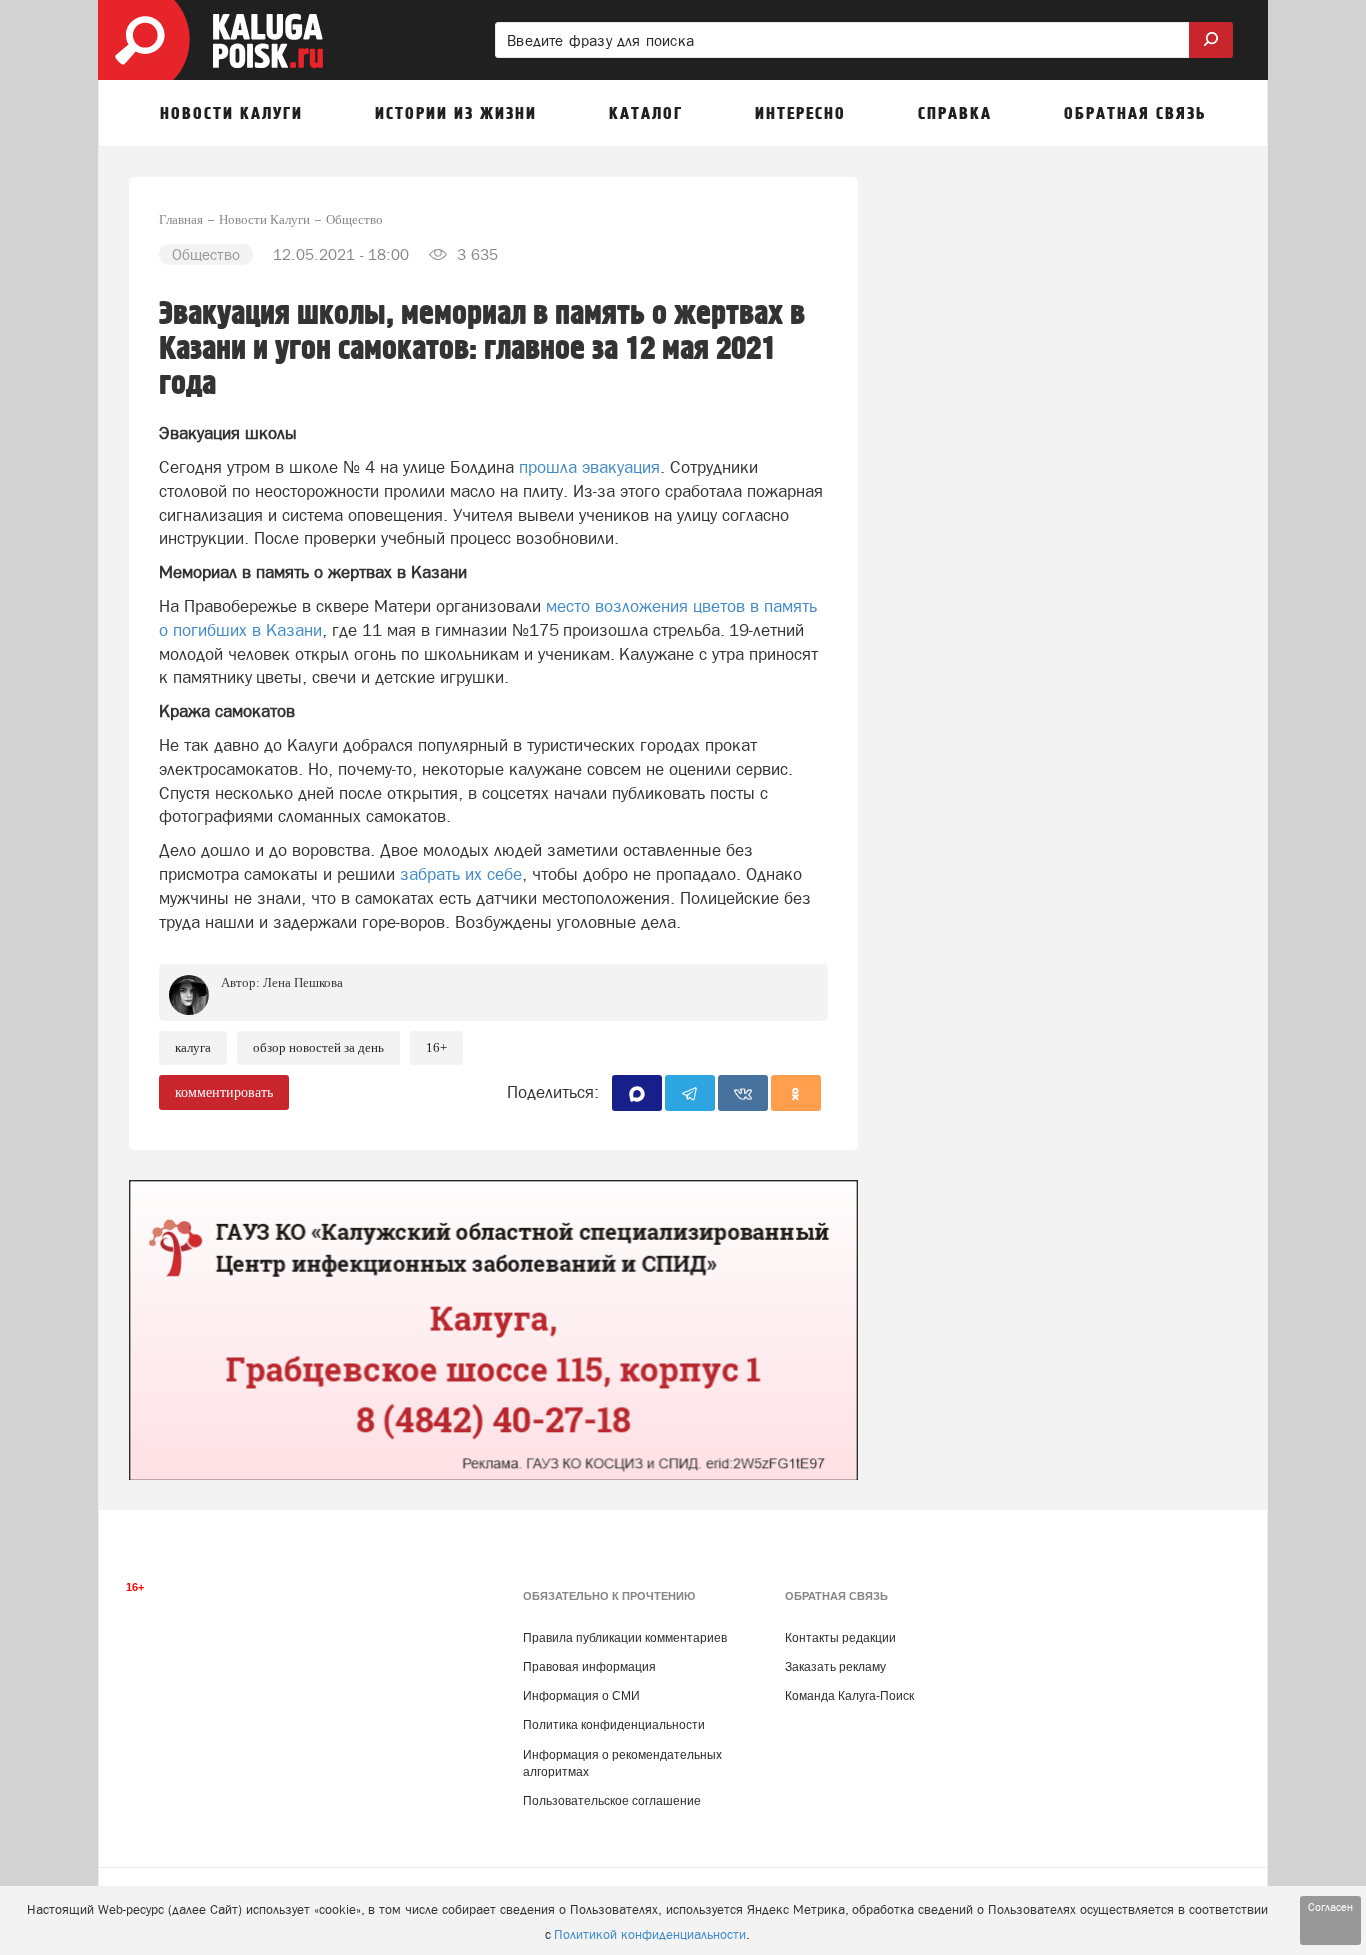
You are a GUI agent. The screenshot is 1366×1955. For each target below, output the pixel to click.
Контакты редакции (840, 1638)
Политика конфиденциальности (614, 1725)
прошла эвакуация (589, 467)
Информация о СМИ (581, 1696)
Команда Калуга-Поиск (849, 1696)
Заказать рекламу (835, 1667)
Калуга (193, 1047)
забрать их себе (461, 874)
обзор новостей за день (318, 1047)
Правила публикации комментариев (625, 1638)
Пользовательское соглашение (612, 1801)
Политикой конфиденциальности (650, 1934)
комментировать (224, 1092)
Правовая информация (589, 1667)
